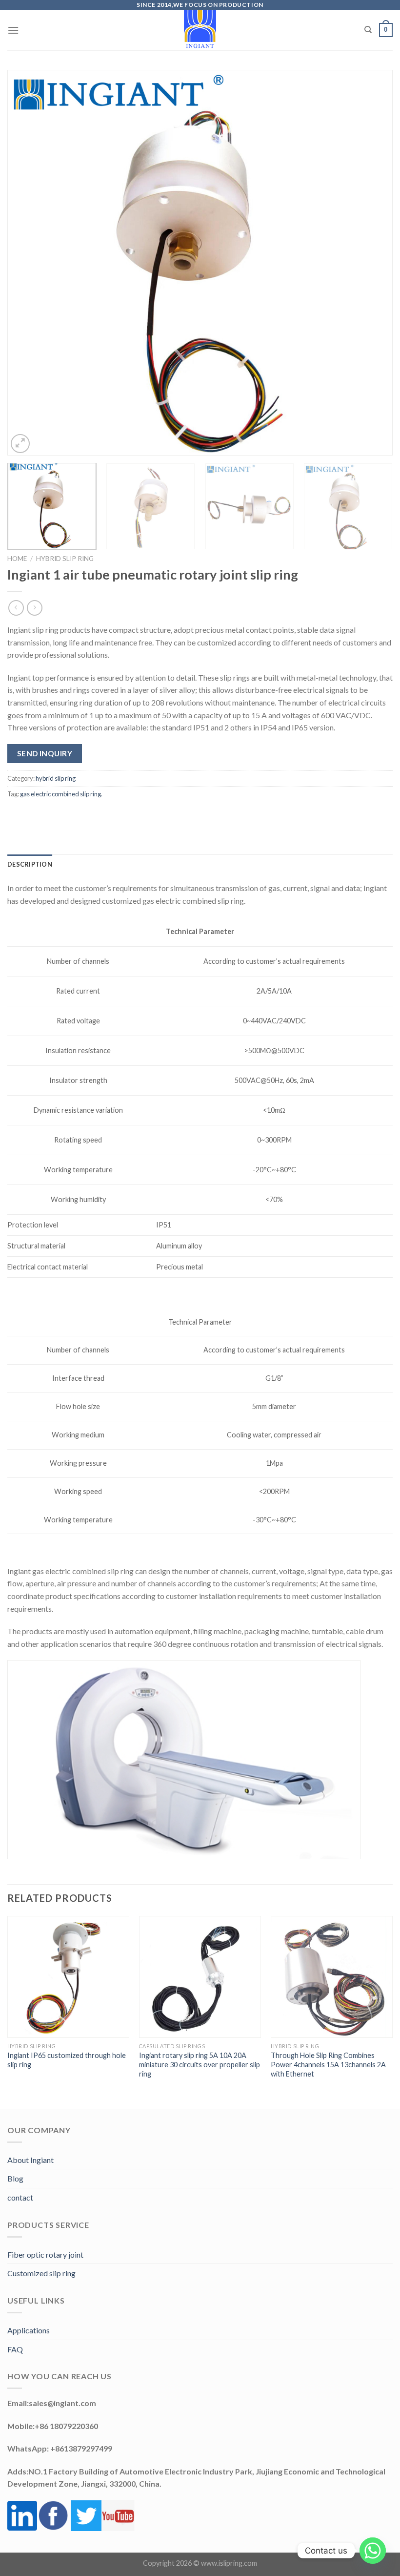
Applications (29, 2330)
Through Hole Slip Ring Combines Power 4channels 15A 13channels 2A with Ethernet (328, 2064)
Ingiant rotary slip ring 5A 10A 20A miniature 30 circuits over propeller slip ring (200, 2064)
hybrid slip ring (65, 559)
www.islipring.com (229, 2563)
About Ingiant (30, 2160)
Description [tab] (30, 864)
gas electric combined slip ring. (61, 794)
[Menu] (13, 30)
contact (20, 2197)
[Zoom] (20, 444)
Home (17, 559)
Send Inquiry (45, 753)
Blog (15, 2178)
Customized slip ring (41, 2273)
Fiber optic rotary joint (45, 2254)
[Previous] (27, 263)
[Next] (373, 263)
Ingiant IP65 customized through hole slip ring (67, 2060)
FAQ (15, 2349)
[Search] (368, 30)
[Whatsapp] (373, 2551)
